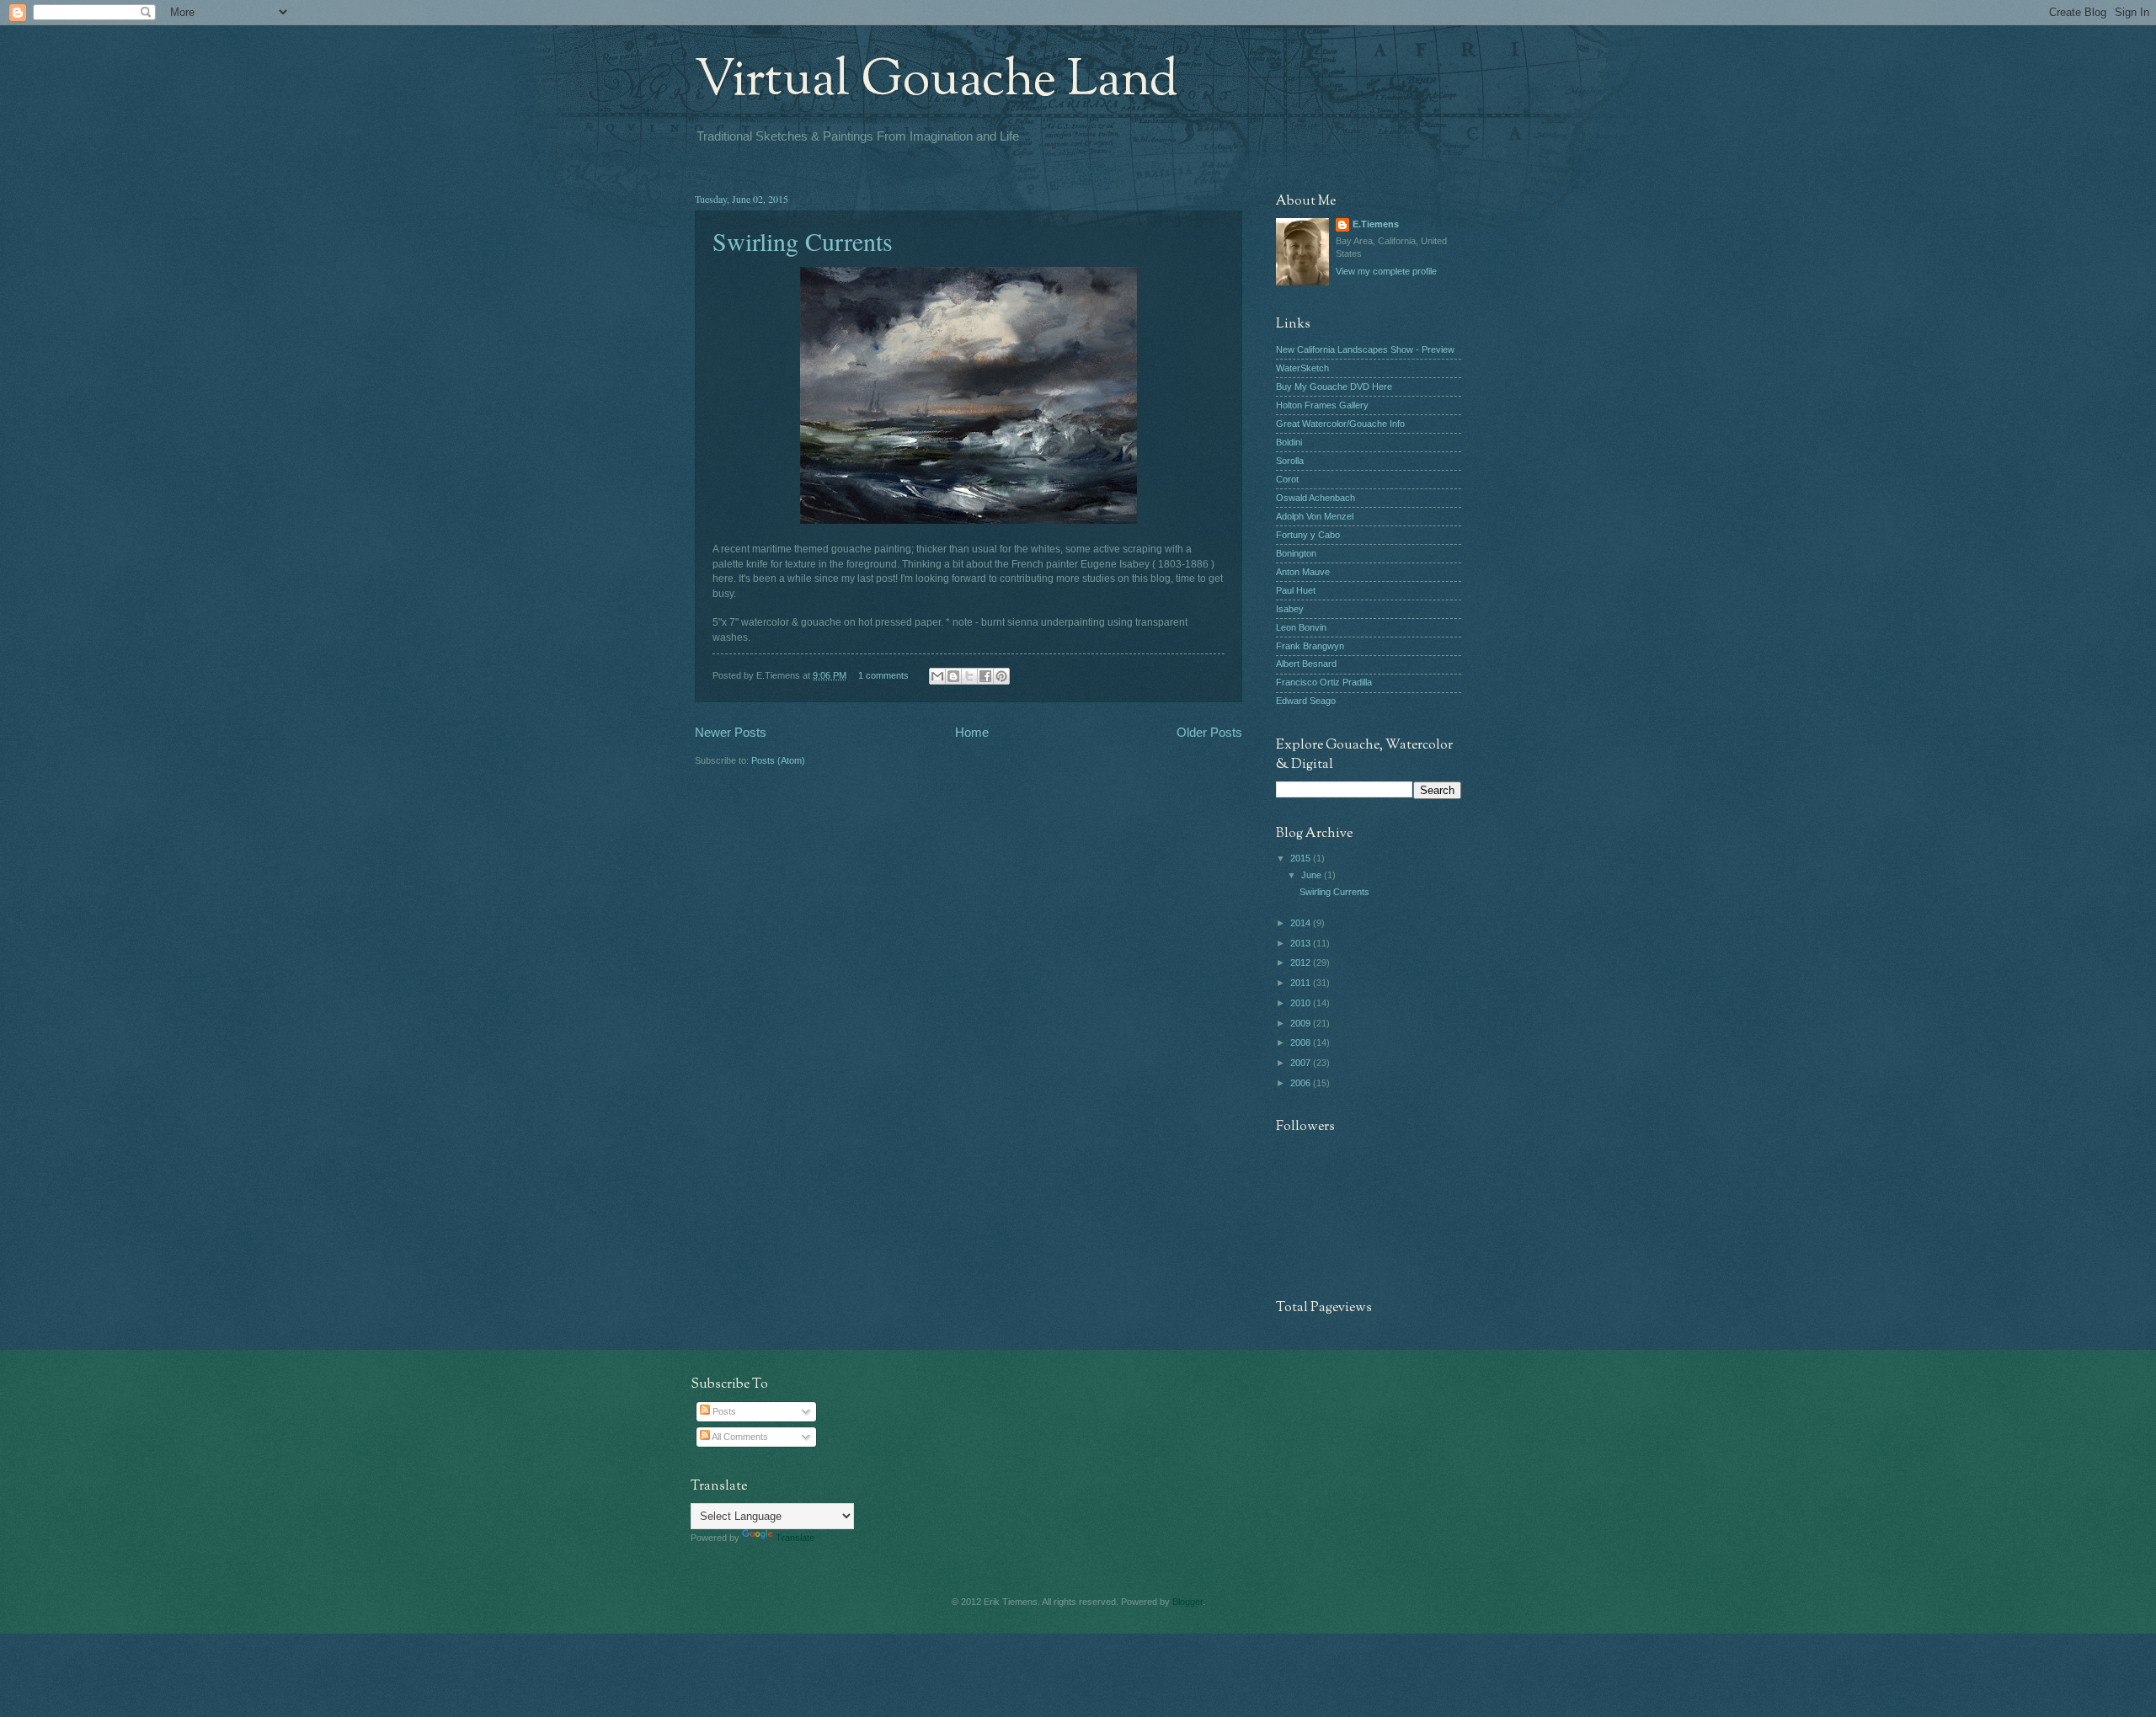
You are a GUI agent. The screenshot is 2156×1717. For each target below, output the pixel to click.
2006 (1302, 1083)
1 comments (883, 675)
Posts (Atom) (778, 760)
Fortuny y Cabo (1308, 535)
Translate (795, 1538)
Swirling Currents (803, 241)
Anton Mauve (1303, 572)
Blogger (1187, 1602)
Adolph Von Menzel (1315, 516)
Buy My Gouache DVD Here (1334, 387)
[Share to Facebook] (985, 676)
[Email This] (937, 676)
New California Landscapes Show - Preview (1365, 349)
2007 (1302, 1063)
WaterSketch (1302, 368)
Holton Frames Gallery (1322, 405)
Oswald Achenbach (1315, 498)
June (1313, 875)
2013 (1302, 943)
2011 (1302, 983)
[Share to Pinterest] (1001, 676)
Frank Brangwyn (1310, 646)
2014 (1302, 923)
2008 (1302, 1042)
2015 (1302, 858)
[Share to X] (969, 676)
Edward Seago (1306, 701)
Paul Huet (1296, 590)
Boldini (1289, 442)
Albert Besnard (1306, 664)
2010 (1302, 1003)
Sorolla (1290, 461)
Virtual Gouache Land (937, 81)
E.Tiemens (1376, 224)
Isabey (1290, 609)
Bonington (1296, 553)
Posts (723, 1411)
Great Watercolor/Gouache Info (1340, 424)
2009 (1302, 1023)
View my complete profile (1386, 271)
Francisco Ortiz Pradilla (1324, 682)
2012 (1302, 962)
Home (972, 732)
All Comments (739, 1437)
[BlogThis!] (953, 676)
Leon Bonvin (1301, 627)
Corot (1287, 479)
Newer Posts (731, 732)
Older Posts (1209, 732)
